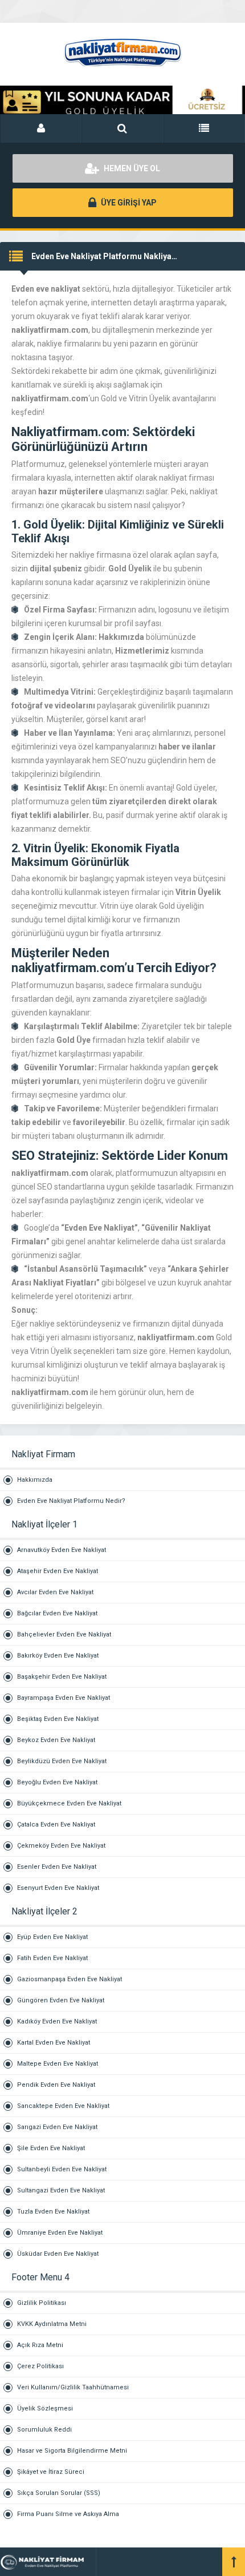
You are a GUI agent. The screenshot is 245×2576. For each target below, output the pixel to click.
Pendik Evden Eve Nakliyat (56, 2085)
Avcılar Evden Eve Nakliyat (55, 1592)
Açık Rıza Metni (40, 2345)
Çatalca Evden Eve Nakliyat (56, 1825)
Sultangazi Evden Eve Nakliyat (61, 2190)
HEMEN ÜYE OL (131, 168)
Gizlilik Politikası (42, 2303)
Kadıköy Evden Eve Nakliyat (57, 2021)
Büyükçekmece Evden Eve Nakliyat (69, 1803)
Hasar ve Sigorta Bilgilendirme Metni (72, 2451)
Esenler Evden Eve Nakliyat (57, 1867)
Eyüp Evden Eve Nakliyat (52, 1937)
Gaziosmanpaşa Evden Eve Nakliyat (70, 1979)
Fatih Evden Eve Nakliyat (52, 1958)
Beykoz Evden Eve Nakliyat (56, 1740)
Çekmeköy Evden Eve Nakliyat (61, 1846)
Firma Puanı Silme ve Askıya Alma (68, 2514)
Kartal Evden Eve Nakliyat (54, 2043)
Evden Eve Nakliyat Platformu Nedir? (71, 1501)
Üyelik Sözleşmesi (45, 2408)
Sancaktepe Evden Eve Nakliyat (63, 2106)
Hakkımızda (35, 1480)
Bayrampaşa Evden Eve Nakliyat (64, 1698)
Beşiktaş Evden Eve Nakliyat (58, 1719)
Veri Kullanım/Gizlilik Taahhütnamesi (73, 2387)
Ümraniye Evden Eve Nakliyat (60, 2233)
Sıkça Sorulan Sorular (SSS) (59, 2493)
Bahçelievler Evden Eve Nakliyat (64, 1634)
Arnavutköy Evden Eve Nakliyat (62, 1550)
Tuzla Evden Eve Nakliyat (53, 2212)
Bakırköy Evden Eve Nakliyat (58, 1656)
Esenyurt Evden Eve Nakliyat (58, 1888)
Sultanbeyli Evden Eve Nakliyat (62, 2169)
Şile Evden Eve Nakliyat (51, 2148)
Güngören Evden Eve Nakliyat (61, 2000)
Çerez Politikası (40, 2366)
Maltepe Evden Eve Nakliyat (58, 2064)
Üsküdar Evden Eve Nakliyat (58, 2254)
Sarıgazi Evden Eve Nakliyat (57, 2127)
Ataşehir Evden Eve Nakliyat (58, 1571)
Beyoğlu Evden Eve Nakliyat (57, 1782)
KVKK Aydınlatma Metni (52, 2324)
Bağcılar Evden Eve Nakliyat (57, 1613)
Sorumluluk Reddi (44, 2430)
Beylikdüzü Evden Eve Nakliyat (62, 1761)
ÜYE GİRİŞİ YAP (128, 203)
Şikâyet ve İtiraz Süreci (51, 2472)
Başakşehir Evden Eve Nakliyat (62, 1677)
